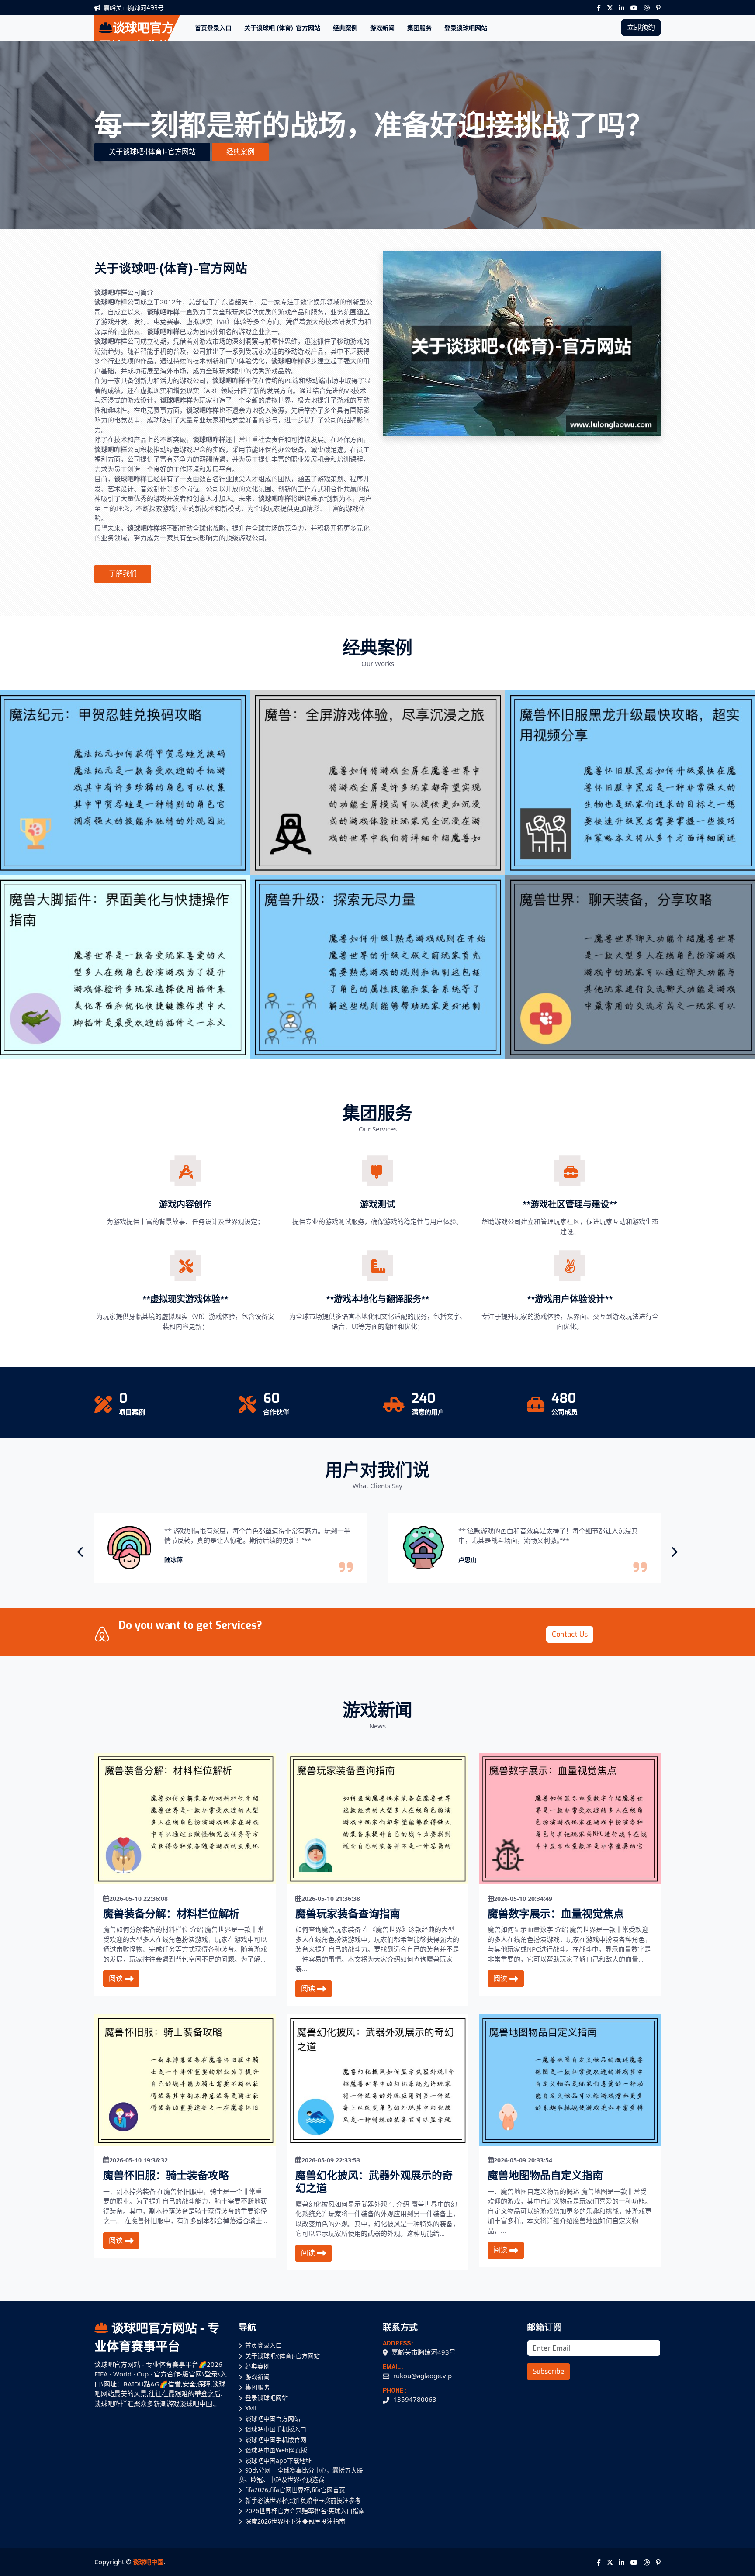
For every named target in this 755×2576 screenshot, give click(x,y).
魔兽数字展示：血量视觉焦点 (556, 1914)
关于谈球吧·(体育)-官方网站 (282, 28)
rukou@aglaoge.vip (423, 2376)
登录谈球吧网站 (466, 28)
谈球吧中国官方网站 (273, 2419)
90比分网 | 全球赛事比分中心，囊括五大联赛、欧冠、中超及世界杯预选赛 (301, 2475)
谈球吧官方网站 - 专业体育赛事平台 (157, 2337)
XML (251, 2408)
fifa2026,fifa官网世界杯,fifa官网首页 (295, 2490)
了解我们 (123, 574)
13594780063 (415, 2399)
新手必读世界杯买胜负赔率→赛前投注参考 (303, 2500)
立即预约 (641, 27)
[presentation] (81, 1552)
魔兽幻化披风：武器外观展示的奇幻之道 (374, 2182)
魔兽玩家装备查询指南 (348, 1914)
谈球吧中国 (148, 2562)
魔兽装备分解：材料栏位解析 (171, 1914)
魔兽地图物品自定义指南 (545, 2176)
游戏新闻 (382, 28)
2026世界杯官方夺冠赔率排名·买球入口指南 (305, 2511)
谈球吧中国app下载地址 (278, 2460)
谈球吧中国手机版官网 (276, 2440)
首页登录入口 (213, 28)
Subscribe (548, 2371)
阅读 (116, 1978)
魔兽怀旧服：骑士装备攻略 (166, 2176)
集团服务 (419, 28)
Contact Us (570, 1634)
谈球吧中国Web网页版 (276, 2450)
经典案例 (345, 28)
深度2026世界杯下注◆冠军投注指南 (295, 2521)
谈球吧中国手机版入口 (276, 2429)
